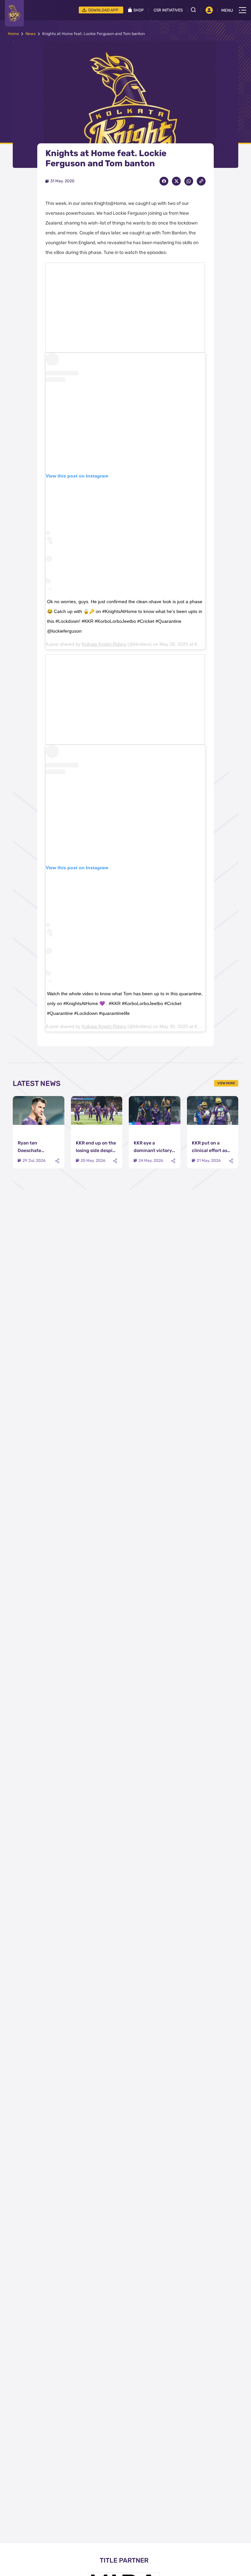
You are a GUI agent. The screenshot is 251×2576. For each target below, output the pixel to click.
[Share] (57, 1161)
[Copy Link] (201, 181)
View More (226, 1083)
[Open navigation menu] (243, 10)
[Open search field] (196, 10)
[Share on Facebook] (164, 181)
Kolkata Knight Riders (104, 644)
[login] (209, 10)
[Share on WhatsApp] (189, 181)
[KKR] (14, 13)
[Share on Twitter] (176, 181)
